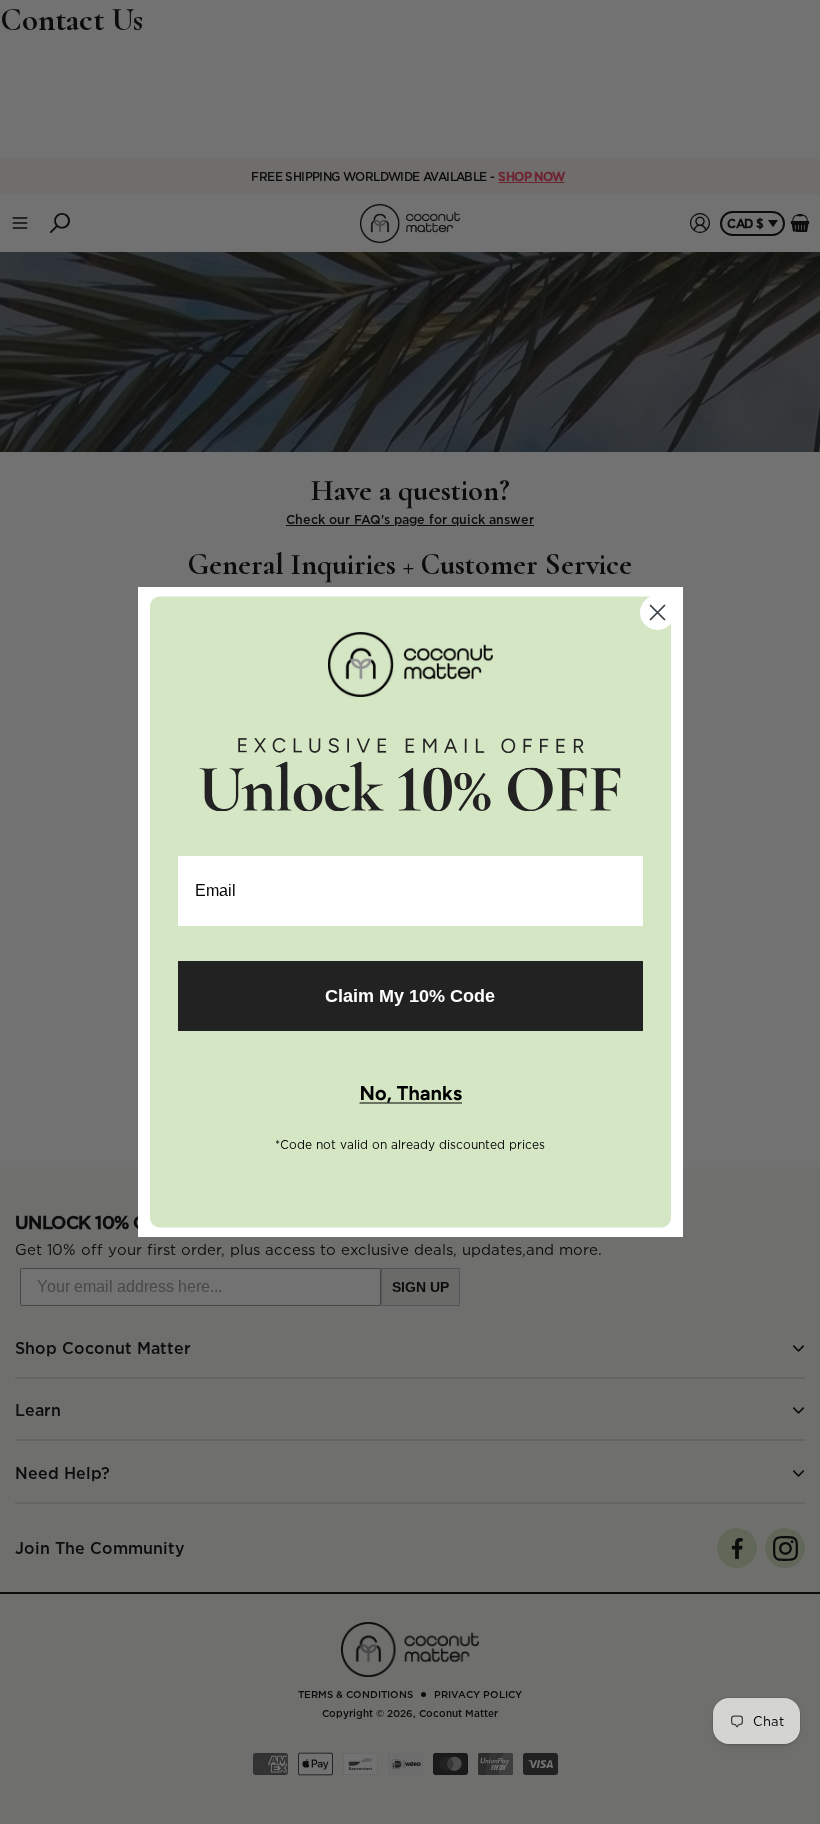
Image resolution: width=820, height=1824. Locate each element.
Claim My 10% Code (410, 996)
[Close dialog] (657, 612)
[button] (410, 1095)
